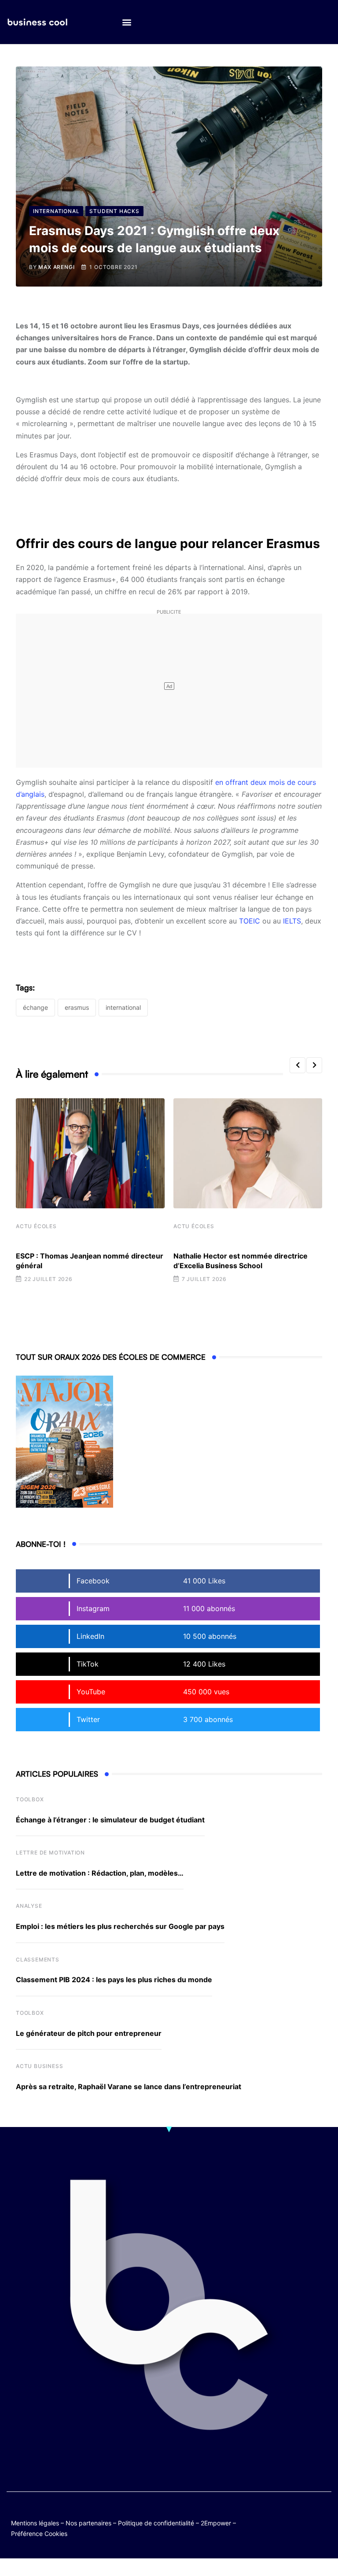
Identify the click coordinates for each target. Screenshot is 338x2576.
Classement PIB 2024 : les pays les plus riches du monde (114, 1980)
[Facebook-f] (306, 2515)
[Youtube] (323, 2515)
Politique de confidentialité (156, 2523)
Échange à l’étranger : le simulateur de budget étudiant (110, 1820)
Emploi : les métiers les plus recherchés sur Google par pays (120, 1926)
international (123, 1007)
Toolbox (30, 1799)
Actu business (39, 2066)
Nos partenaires (88, 2523)
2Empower (216, 2523)
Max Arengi (56, 267)
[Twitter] (289, 2515)
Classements (38, 1960)
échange (35, 1007)
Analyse (29, 1906)
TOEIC (250, 921)
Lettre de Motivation (50, 1853)
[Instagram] (306, 2522)
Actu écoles (36, 1226)
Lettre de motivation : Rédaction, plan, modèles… (100, 1873)
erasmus (77, 1007)
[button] (127, 22)
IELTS (292, 921)
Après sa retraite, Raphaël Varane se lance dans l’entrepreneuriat (129, 2087)
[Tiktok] (289, 2522)
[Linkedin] (323, 2522)
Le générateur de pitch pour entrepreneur (89, 2033)
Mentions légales (35, 2523)
